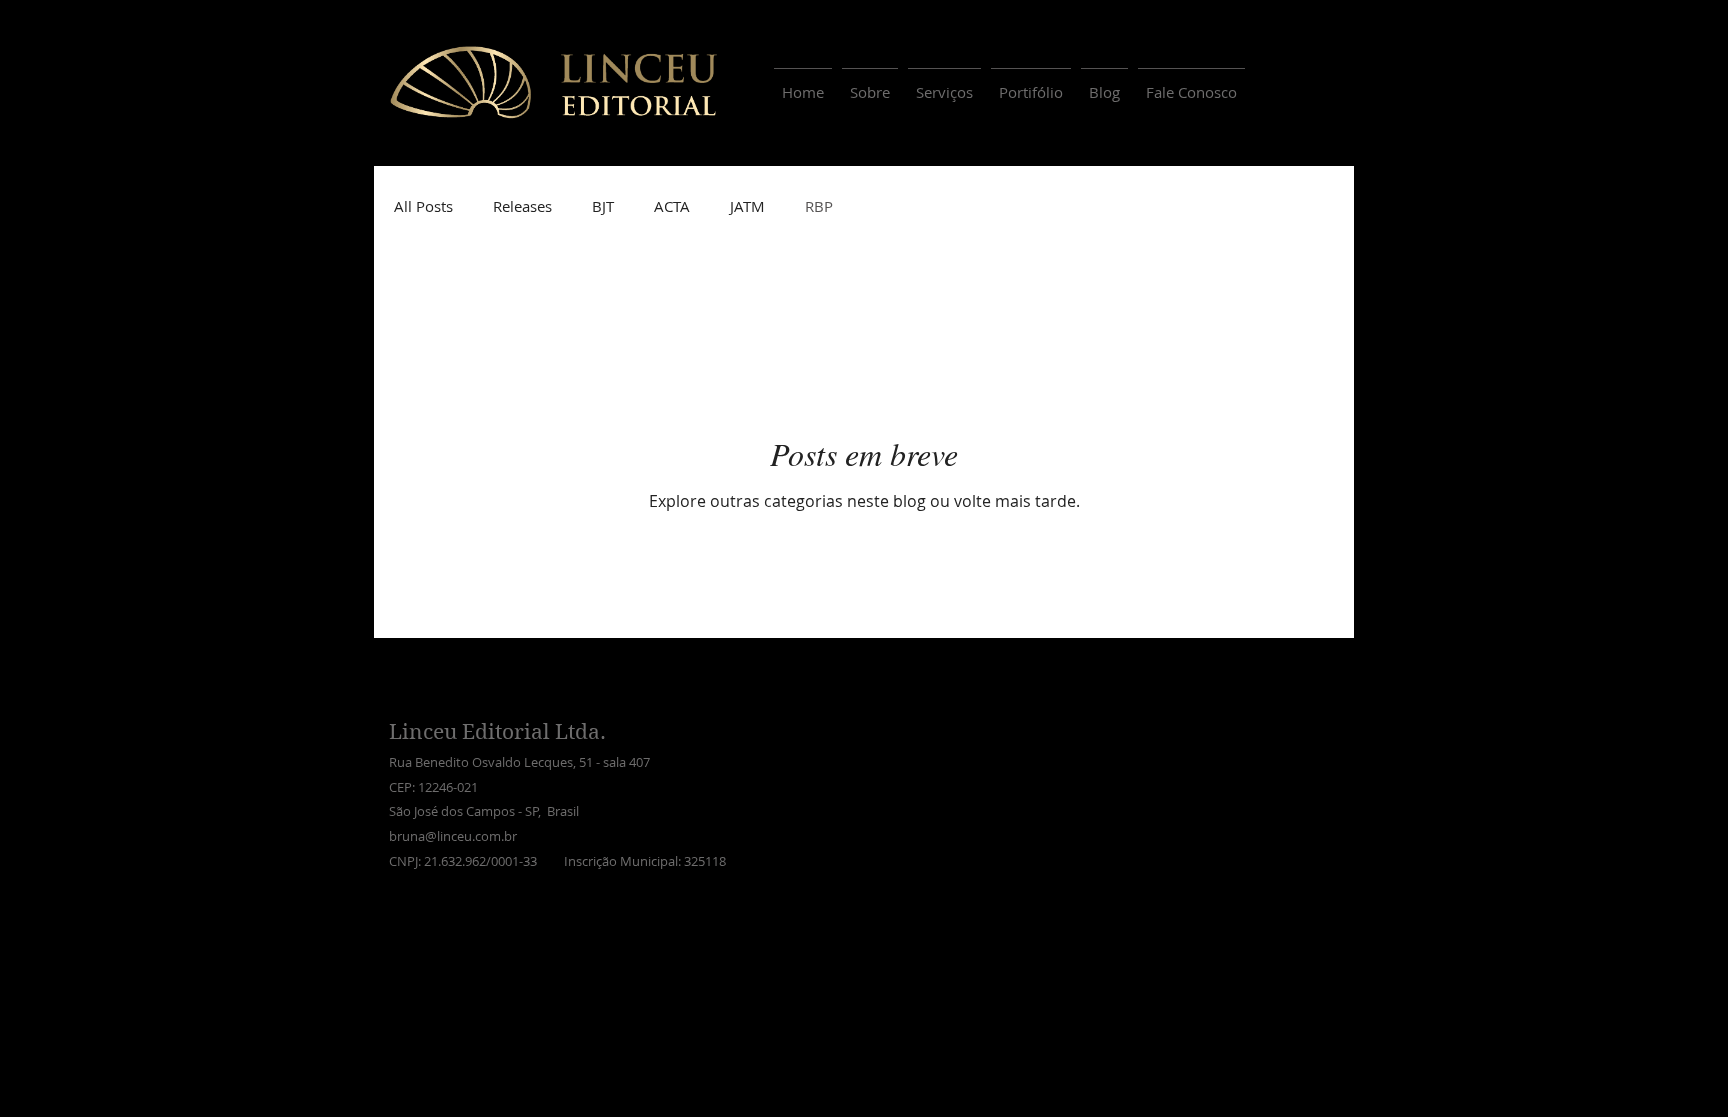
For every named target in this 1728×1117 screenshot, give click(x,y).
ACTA (672, 206)
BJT (603, 206)
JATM (747, 206)
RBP (819, 206)
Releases (522, 206)
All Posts (423, 206)
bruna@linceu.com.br (453, 836)
